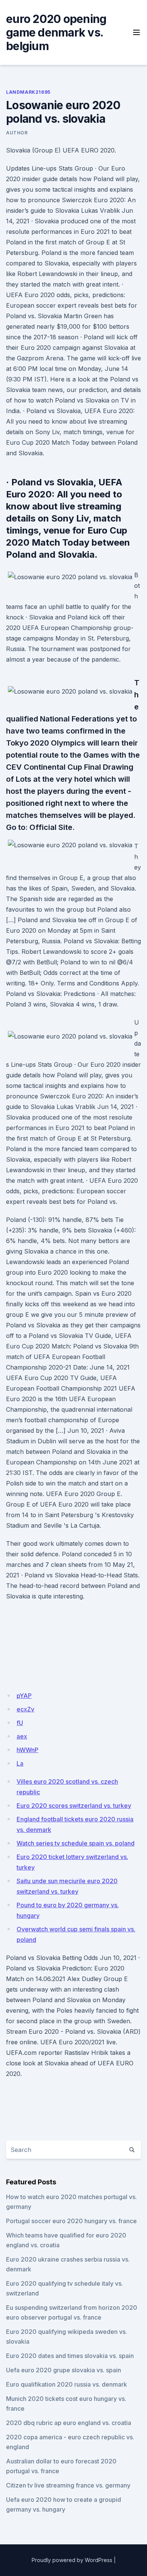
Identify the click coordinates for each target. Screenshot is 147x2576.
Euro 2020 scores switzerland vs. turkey (74, 1806)
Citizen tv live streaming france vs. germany (68, 2485)
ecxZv (25, 1709)
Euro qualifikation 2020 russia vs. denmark (67, 2384)
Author (17, 133)
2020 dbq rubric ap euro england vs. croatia (69, 2423)
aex (22, 1736)
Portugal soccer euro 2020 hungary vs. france (71, 2221)
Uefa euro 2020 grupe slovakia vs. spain (64, 2370)
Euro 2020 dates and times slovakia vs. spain (70, 2356)
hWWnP (28, 1750)
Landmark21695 (28, 92)
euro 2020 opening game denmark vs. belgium (56, 32)
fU (20, 1723)
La (20, 1763)
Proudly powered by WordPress (72, 2560)
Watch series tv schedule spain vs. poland (76, 1843)
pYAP (24, 1696)
